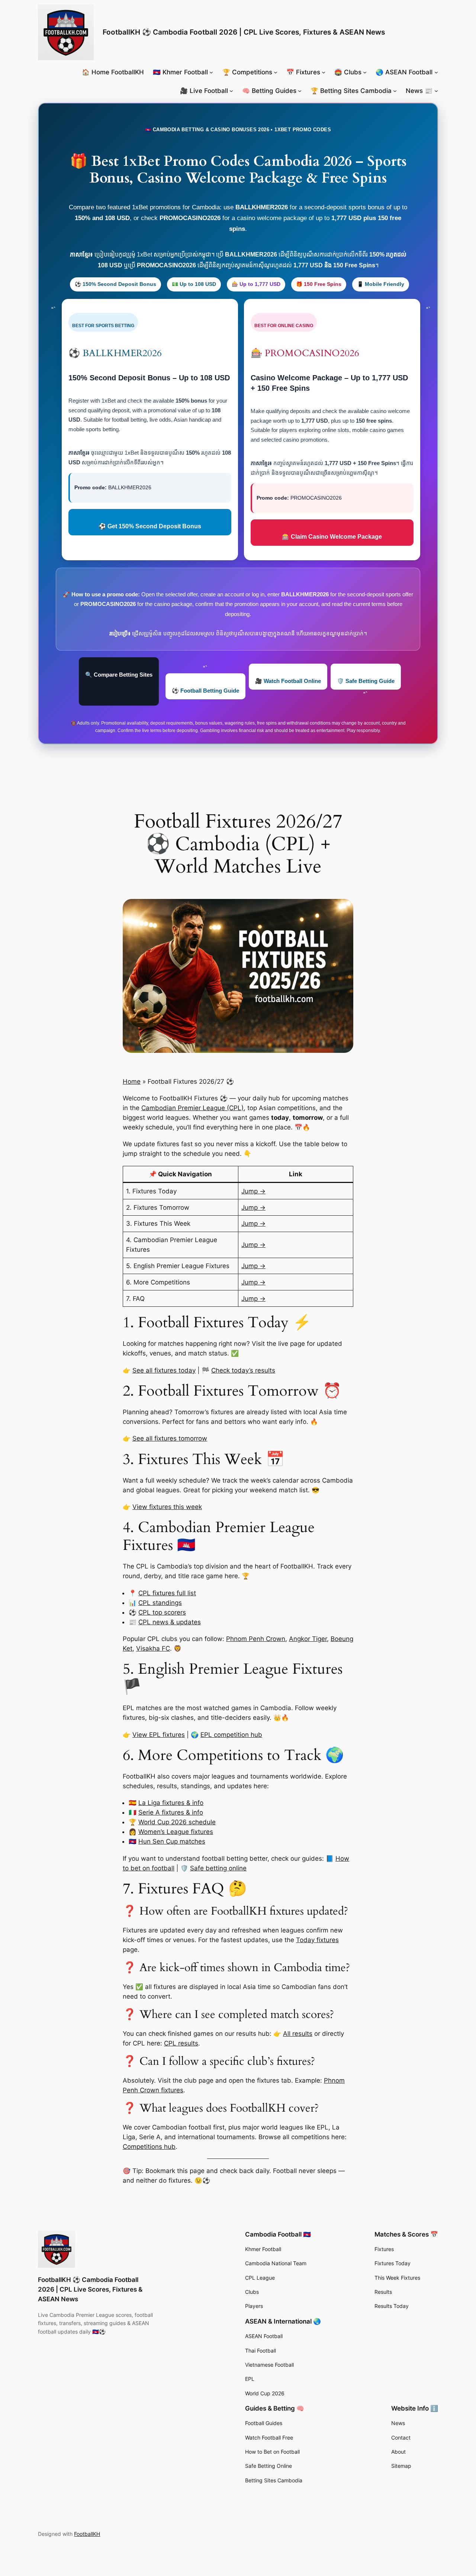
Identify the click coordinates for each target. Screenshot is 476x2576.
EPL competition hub (231, 1735)
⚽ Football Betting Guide (205, 691)
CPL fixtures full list (167, 1593)
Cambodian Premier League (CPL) (192, 1108)
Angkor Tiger (308, 1639)
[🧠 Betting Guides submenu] (300, 91)
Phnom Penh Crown (256, 1639)
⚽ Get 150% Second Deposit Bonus (150, 526)
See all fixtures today (164, 1370)
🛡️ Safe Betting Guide (366, 681)
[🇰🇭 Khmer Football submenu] (211, 72)
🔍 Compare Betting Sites (119, 675)
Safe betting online (218, 1868)
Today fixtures (317, 1940)
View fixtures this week (167, 1507)
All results (298, 2034)
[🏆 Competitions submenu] (276, 72)
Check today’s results (243, 1370)
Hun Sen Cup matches (172, 1841)
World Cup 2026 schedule (177, 1822)
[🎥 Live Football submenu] (231, 91)
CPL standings (160, 1603)
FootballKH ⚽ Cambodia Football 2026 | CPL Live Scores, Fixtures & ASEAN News (244, 32)
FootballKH (87, 2534)
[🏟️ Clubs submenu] (365, 72)
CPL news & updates (170, 1622)
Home (132, 1081)
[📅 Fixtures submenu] (324, 72)
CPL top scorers (162, 1612)
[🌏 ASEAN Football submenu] (436, 72)
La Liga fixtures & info (171, 1803)
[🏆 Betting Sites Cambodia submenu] (395, 91)
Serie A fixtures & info (171, 1812)
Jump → (253, 1191)
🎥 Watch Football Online (288, 681)
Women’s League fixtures (176, 1832)
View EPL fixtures (159, 1735)
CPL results (181, 2043)
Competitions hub (149, 2147)
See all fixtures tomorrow (170, 1438)
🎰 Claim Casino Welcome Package (332, 537)
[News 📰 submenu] (436, 91)
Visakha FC (153, 1648)
